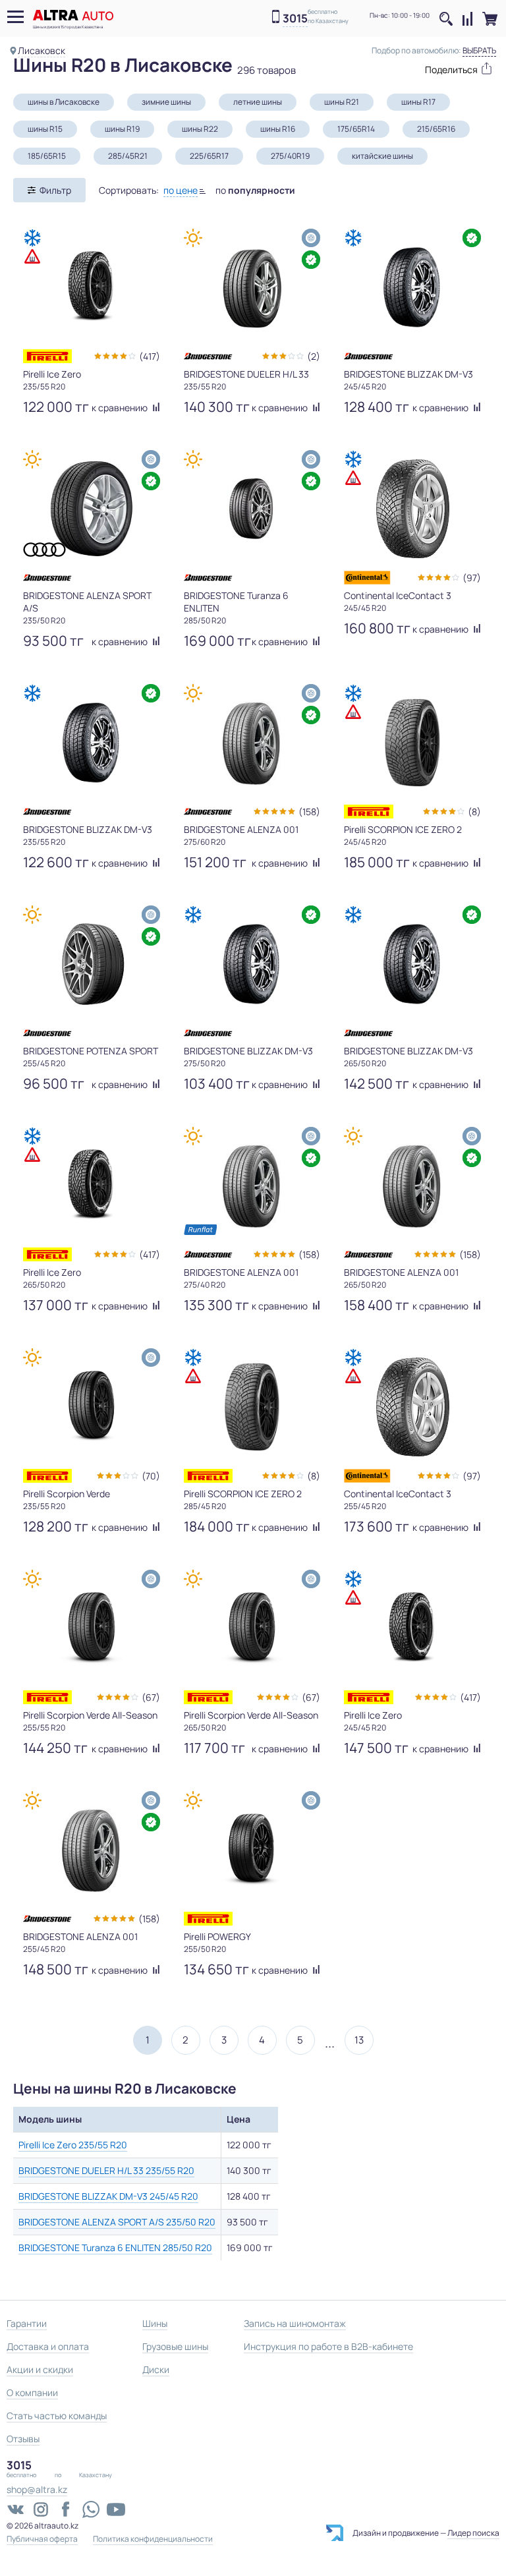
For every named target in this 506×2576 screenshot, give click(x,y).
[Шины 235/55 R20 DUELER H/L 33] (252, 287)
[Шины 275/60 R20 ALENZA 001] (252, 743)
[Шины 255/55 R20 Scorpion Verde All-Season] (92, 1628)
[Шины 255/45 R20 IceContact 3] (412, 1407)
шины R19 (122, 129)
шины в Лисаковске (64, 102)
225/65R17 (209, 156)
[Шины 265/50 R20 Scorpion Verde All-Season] (252, 1628)
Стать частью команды (57, 2416)
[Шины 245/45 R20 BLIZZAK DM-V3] (412, 287)
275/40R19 (290, 156)
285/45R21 (128, 156)
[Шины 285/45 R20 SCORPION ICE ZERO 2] (252, 1407)
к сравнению (121, 408)
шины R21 (342, 102)
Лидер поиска (473, 2533)
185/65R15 (47, 156)
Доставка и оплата (48, 2346)
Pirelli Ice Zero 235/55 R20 (73, 2145)
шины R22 (200, 129)
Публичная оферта (42, 2539)
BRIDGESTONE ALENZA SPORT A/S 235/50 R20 (117, 2222)
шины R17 (418, 102)
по (255, 190)
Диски (156, 2369)
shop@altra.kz (37, 2489)
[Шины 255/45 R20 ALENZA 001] (92, 1850)
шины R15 (45, 129)
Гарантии (27, 2323)
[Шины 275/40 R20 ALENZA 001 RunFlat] (252, 1186)
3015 (295, 19)
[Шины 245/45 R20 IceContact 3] (412, 509)
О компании (32, 2392)
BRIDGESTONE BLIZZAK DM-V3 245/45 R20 (108, 2196)
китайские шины (382, 156)
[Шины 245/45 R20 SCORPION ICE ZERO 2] (412, 743)
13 (359, 2040)
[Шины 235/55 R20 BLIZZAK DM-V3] (92, 743)
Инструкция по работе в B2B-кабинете (328, 2346)
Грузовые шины (175, 2346)
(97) (472, 578)
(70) (151, 1476)
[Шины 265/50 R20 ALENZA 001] (412, 1186)
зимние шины (166, 102)
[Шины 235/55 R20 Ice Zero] (92, 287)
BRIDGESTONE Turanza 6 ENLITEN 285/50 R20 (115, 2247)
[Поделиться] (452, 68)
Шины (155, 2323)
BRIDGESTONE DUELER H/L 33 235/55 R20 (106, 2170)
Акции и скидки (40, 2369)
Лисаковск (42, 50)
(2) (314, 356)
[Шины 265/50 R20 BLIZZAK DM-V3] (412, 964)
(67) (151, 1697)
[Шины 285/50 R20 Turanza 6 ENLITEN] (252, 509)
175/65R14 (356, 129)
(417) (150, 356)
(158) (309, 812)
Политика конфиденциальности (153, 2539)
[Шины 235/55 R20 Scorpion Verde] (92, 1407)
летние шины (258, 102)
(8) (474, 812)
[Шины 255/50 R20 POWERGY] (252, 1850)
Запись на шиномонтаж (295, 2323)
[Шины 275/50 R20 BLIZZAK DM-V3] (252, 964)
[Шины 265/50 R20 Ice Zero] (92, 1186)
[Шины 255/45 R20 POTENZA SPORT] (92, 964)
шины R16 (278, 129)
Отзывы (23, 2439)
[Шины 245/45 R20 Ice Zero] (412, 1628)
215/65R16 (436, 129)
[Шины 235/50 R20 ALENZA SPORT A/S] (92, 509)
